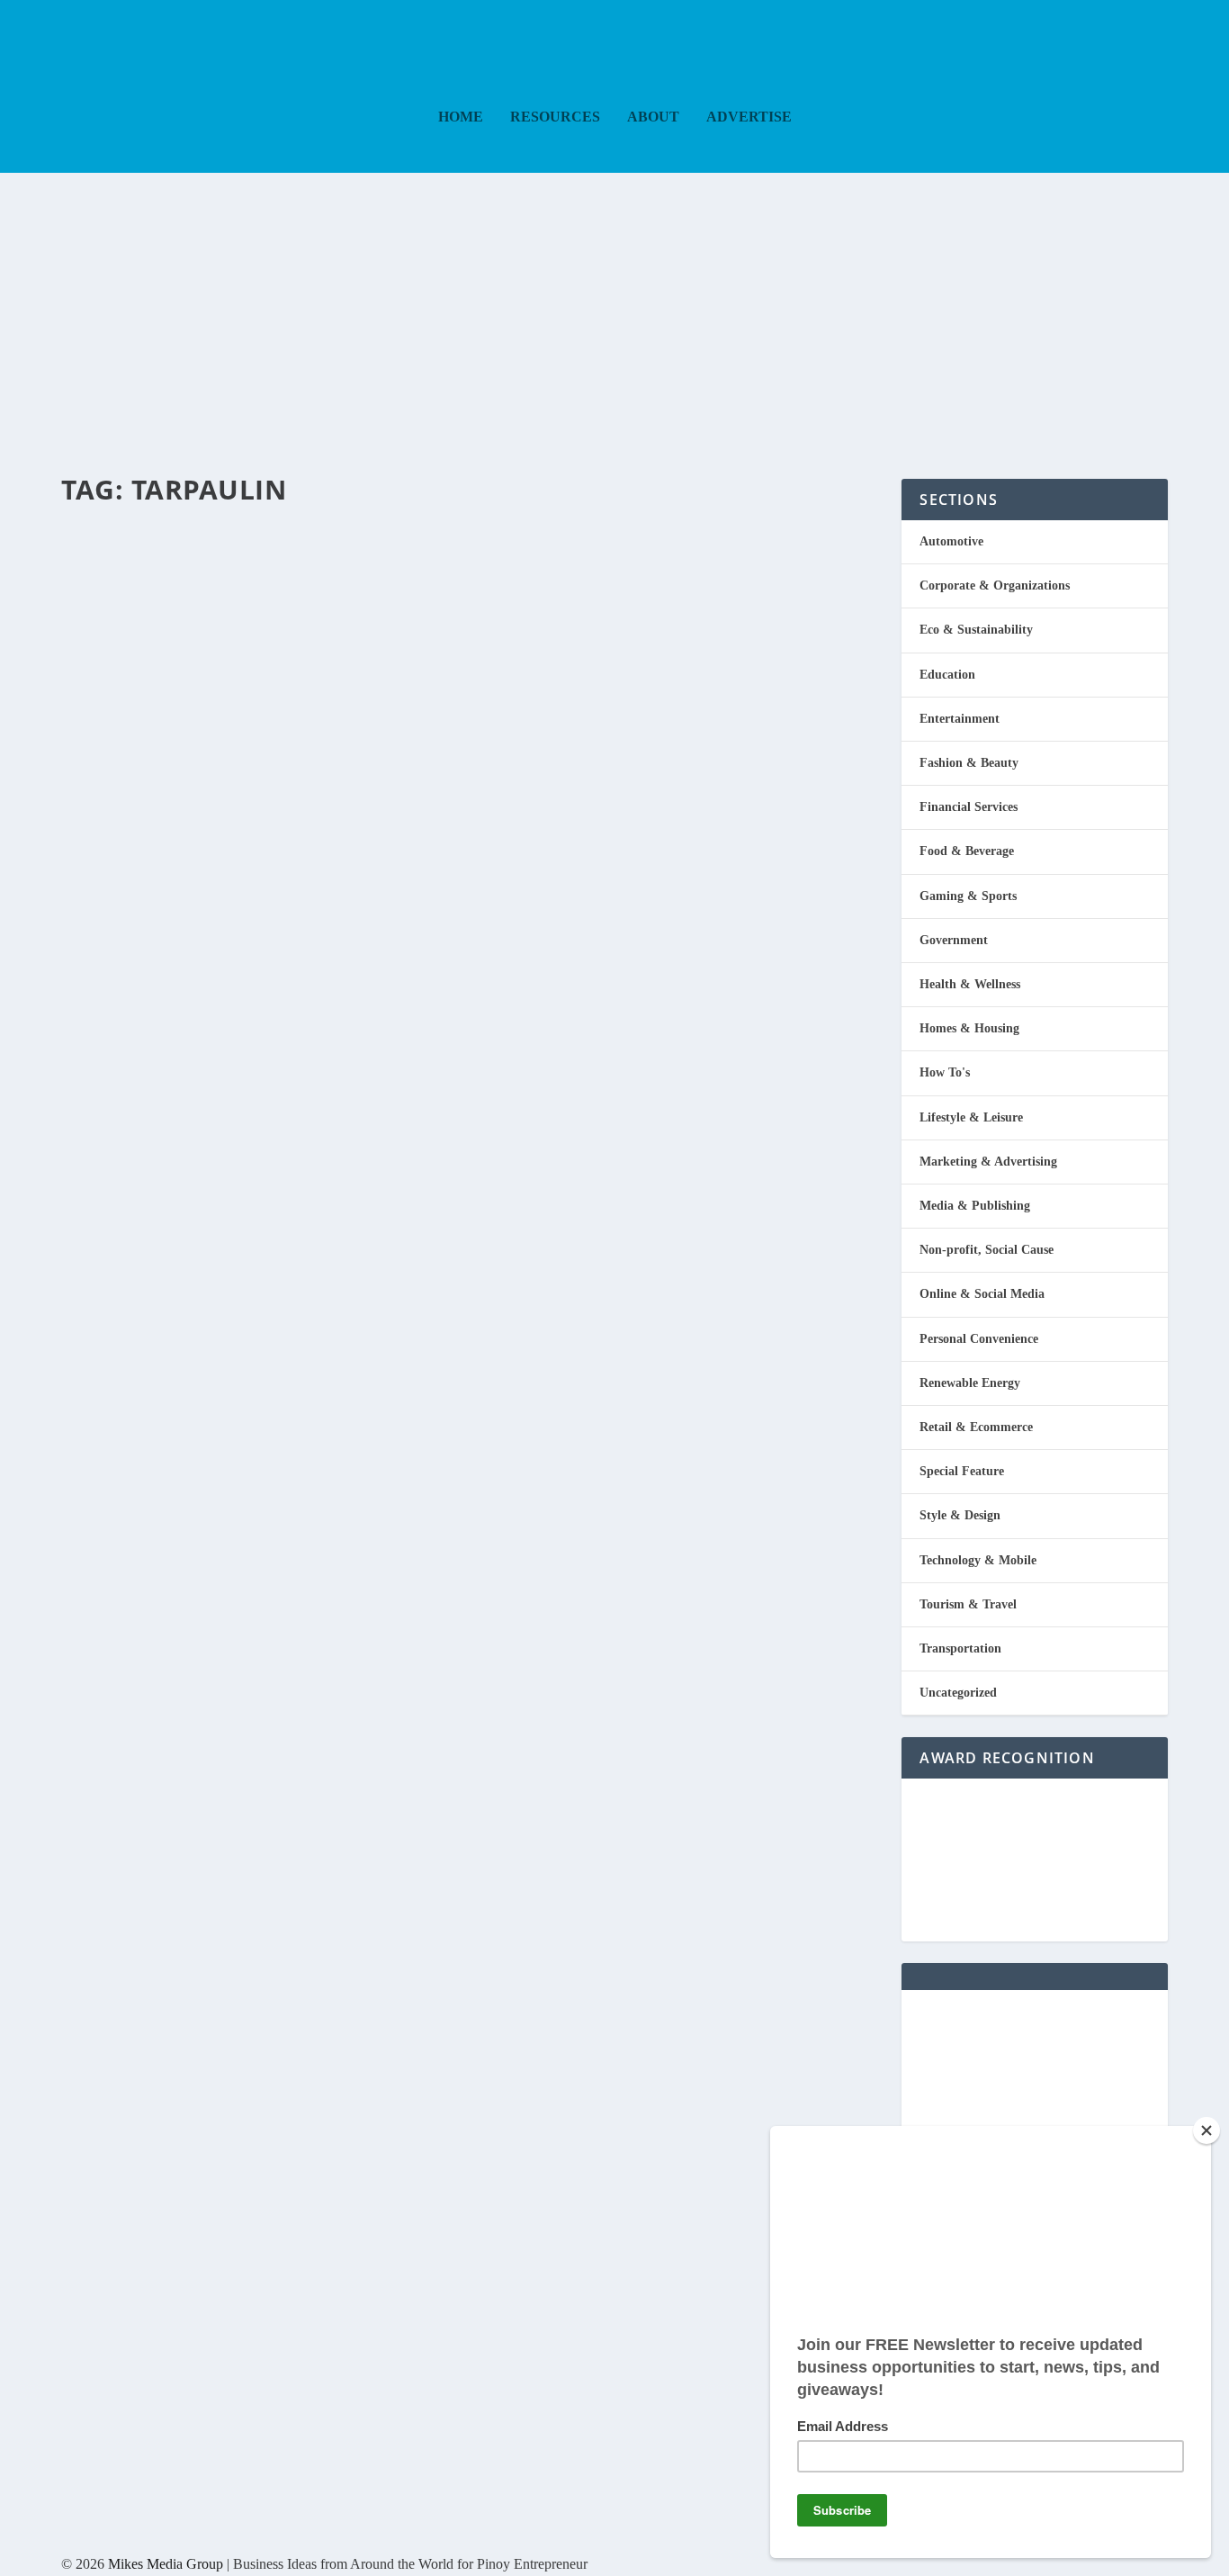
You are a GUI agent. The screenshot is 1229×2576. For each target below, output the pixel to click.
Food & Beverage (967, 851)
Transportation (960, 1648)
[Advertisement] (614, 308)
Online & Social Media (982, 1294)
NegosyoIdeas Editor (138, 582)
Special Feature (962, 1471)
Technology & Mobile (978, 1560)
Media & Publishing (975, 1206)
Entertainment (960, 719)
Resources (555, 117)
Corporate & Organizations (995, 585)
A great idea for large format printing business (456, 549)
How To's (945, 1072)
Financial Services (969, 807)
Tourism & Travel (968, 1604)
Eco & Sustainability (976, 630)
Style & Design (960, 1515)
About (653, 117)
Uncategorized (958, 1693)
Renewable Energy (970, 1383)
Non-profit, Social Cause (987, 1250)
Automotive (274, 582)
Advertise (749, 117)
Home (461, 117)
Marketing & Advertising (988, 1162)
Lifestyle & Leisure (971, 1117)
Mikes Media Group (166, 2564)
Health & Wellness (970, 984)
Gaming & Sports (968, 896)
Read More (135, 680)
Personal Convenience (979, 1339)
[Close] (1207, 2130)
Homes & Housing (969, 1028)
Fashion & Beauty (969, 763)
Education (947, 675)
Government (954, 940)
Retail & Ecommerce (976, 1427)
